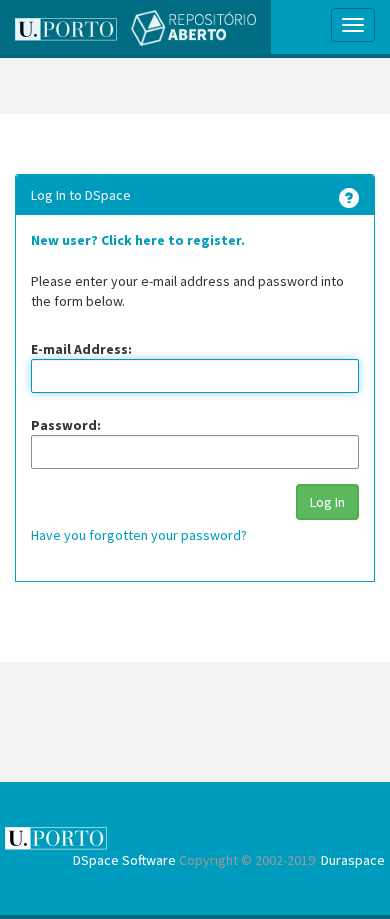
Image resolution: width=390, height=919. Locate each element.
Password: (66, 425)
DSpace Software (124, 860)
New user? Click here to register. (138, 240)
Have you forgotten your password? (139, 535)
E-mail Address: (81, 349)
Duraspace (353, 860)
